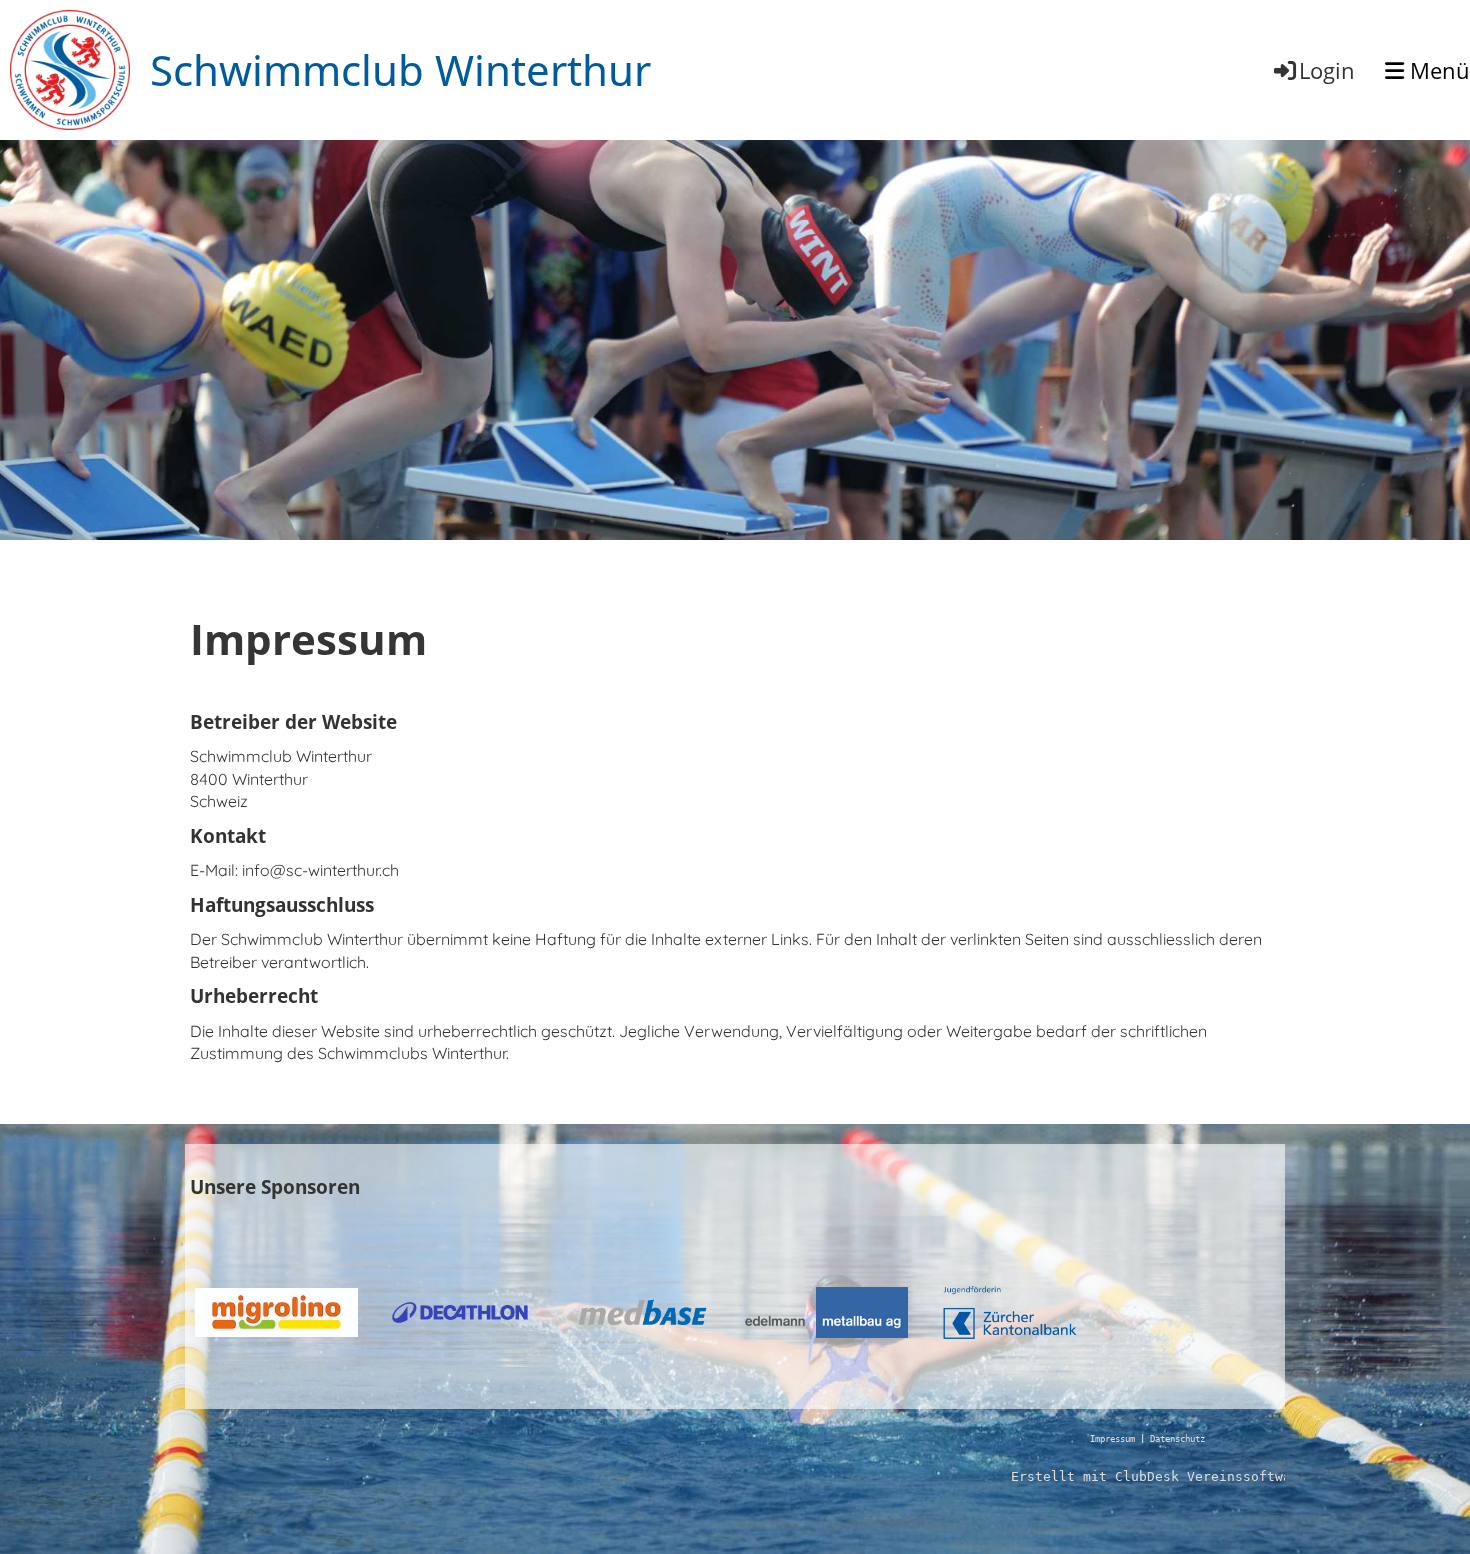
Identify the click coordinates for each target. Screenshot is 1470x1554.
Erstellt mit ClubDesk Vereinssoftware (1159, 1476)
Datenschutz (1177, 1439)
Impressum (1112, 1439)
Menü (1437, 70)
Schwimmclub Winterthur (400, 69)
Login (1327, 70)
